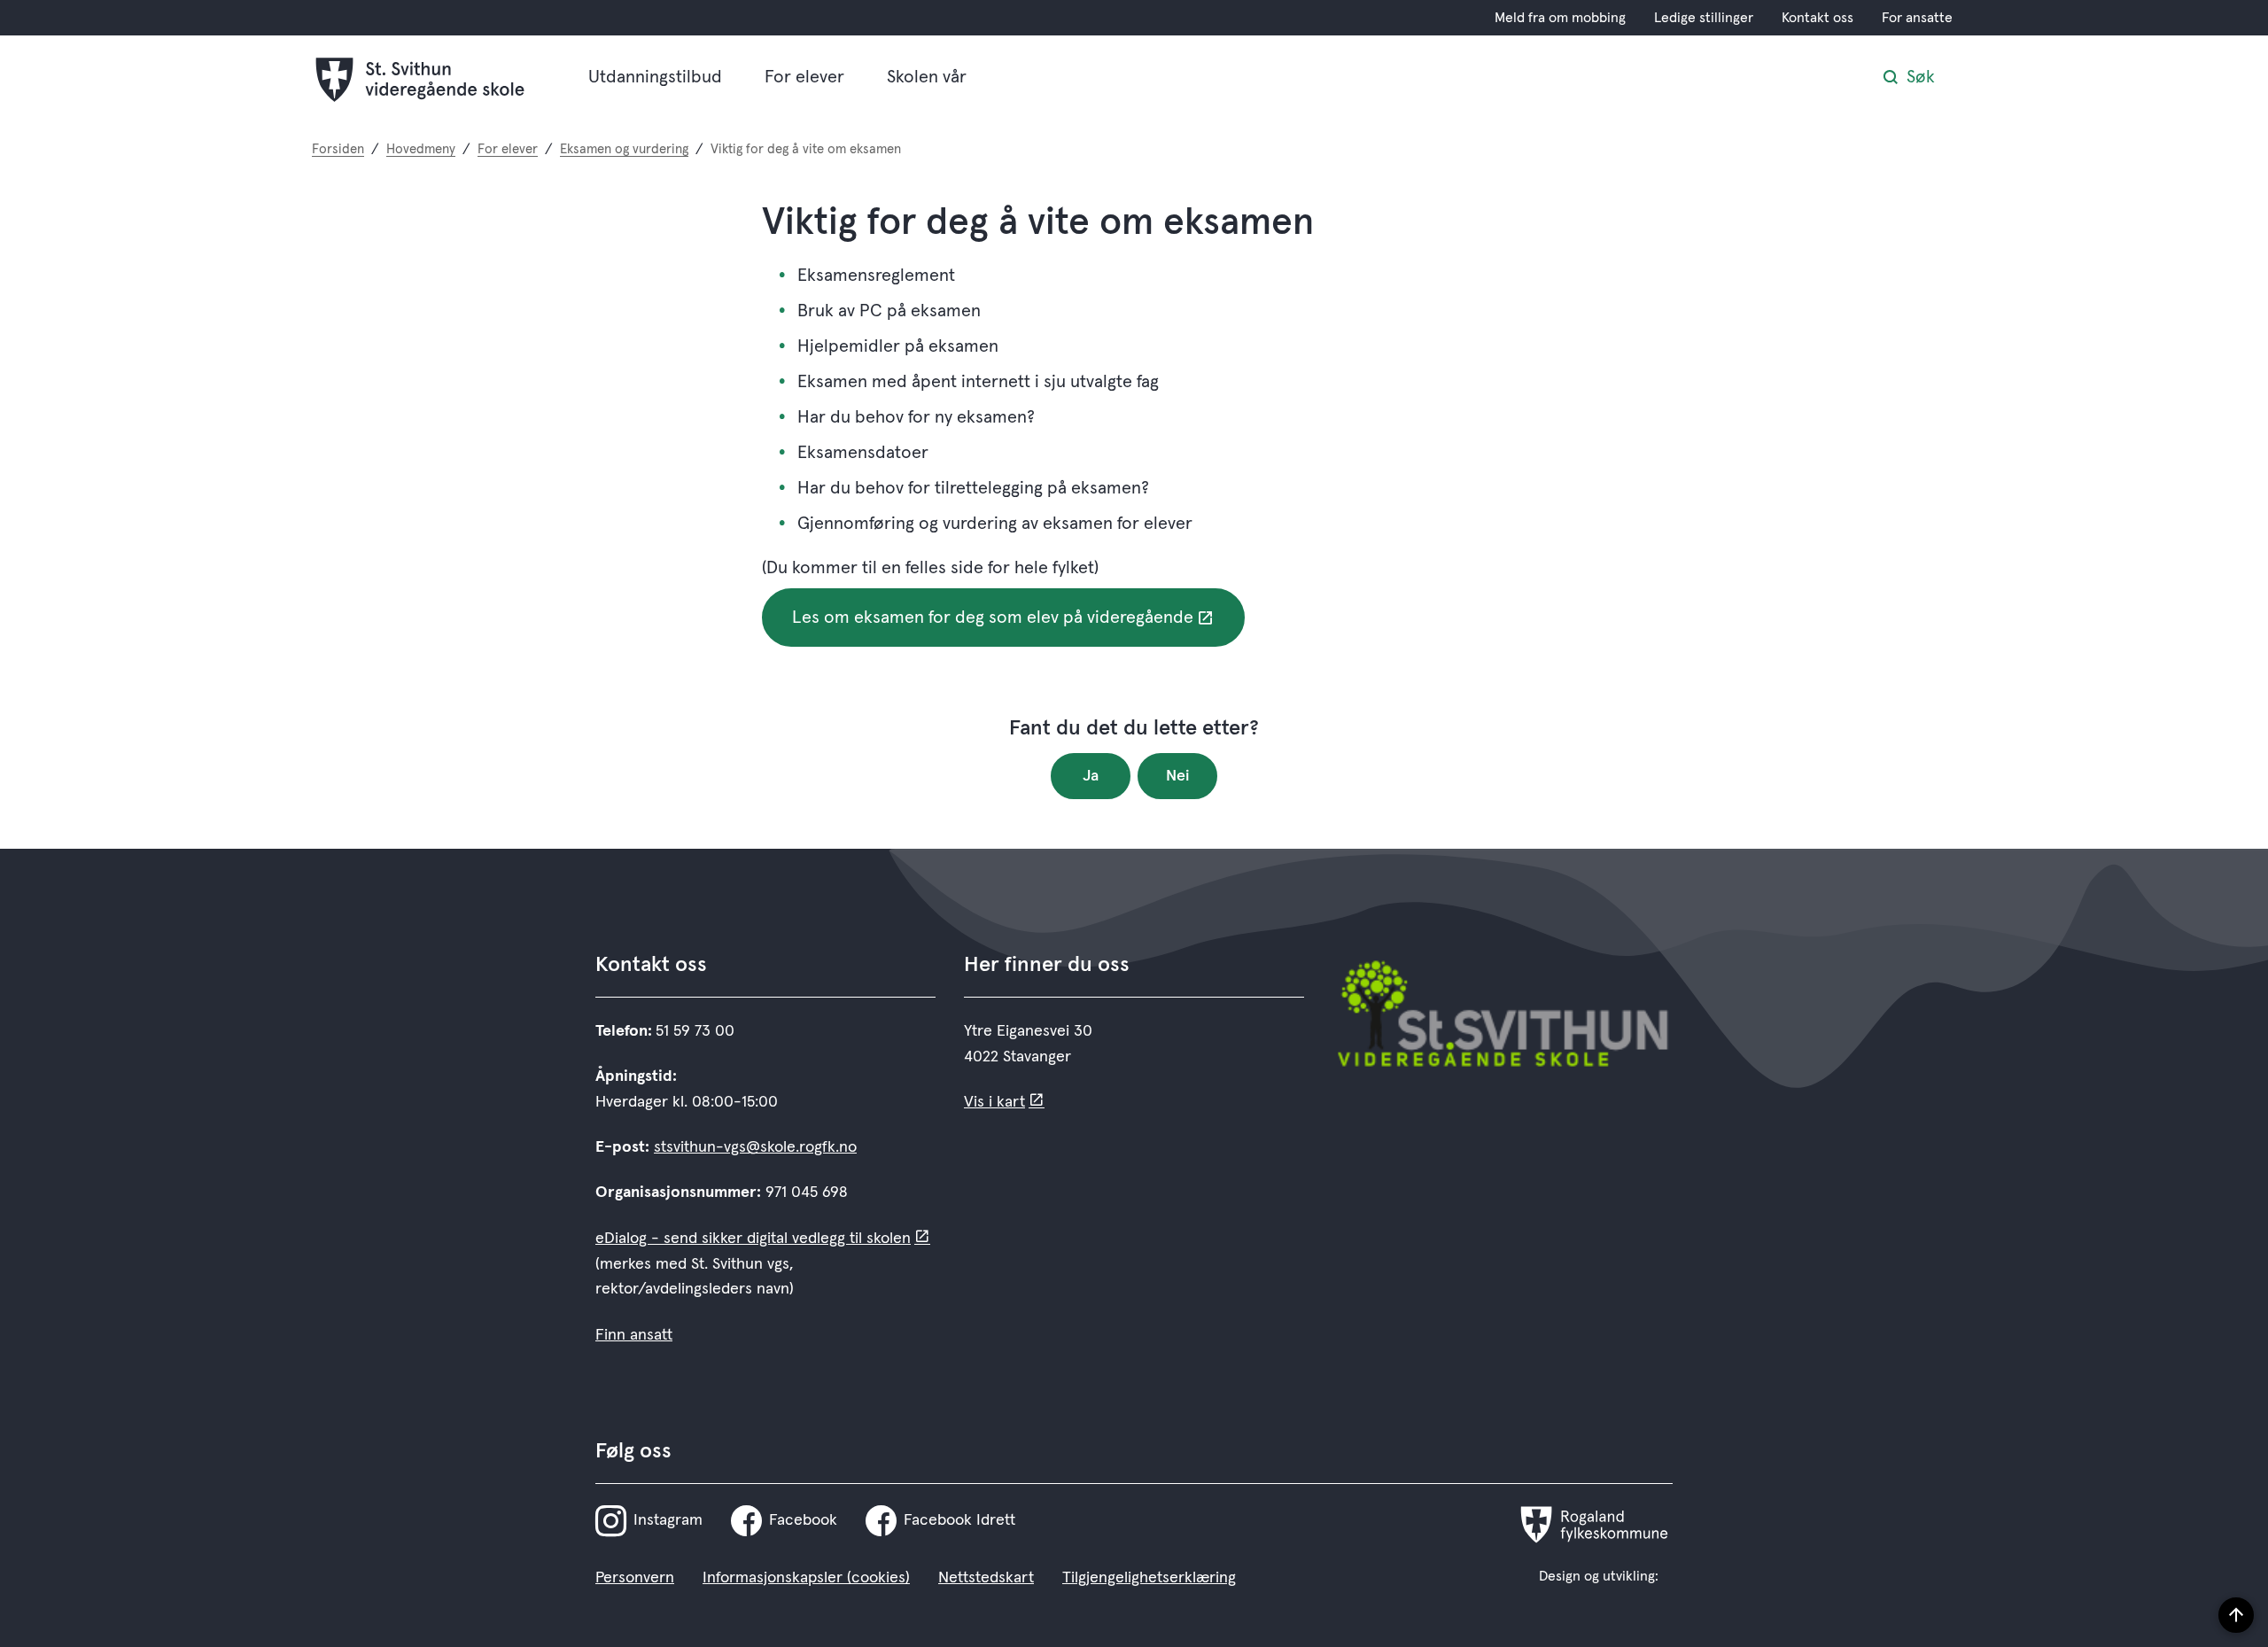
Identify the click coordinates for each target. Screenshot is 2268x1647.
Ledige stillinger (1704, 18)
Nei (1178, 776)
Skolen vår (927, 77)
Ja (1091, 776)
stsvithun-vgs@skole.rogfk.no (755, 1147)
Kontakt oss (1818, 18)
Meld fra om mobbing (1560, 18)
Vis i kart (994, 1102)
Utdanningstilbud (655, 77)
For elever (804, 77)
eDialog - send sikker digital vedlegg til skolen (753, 1239)
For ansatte (1917, 18)
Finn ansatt (634, 1335)
